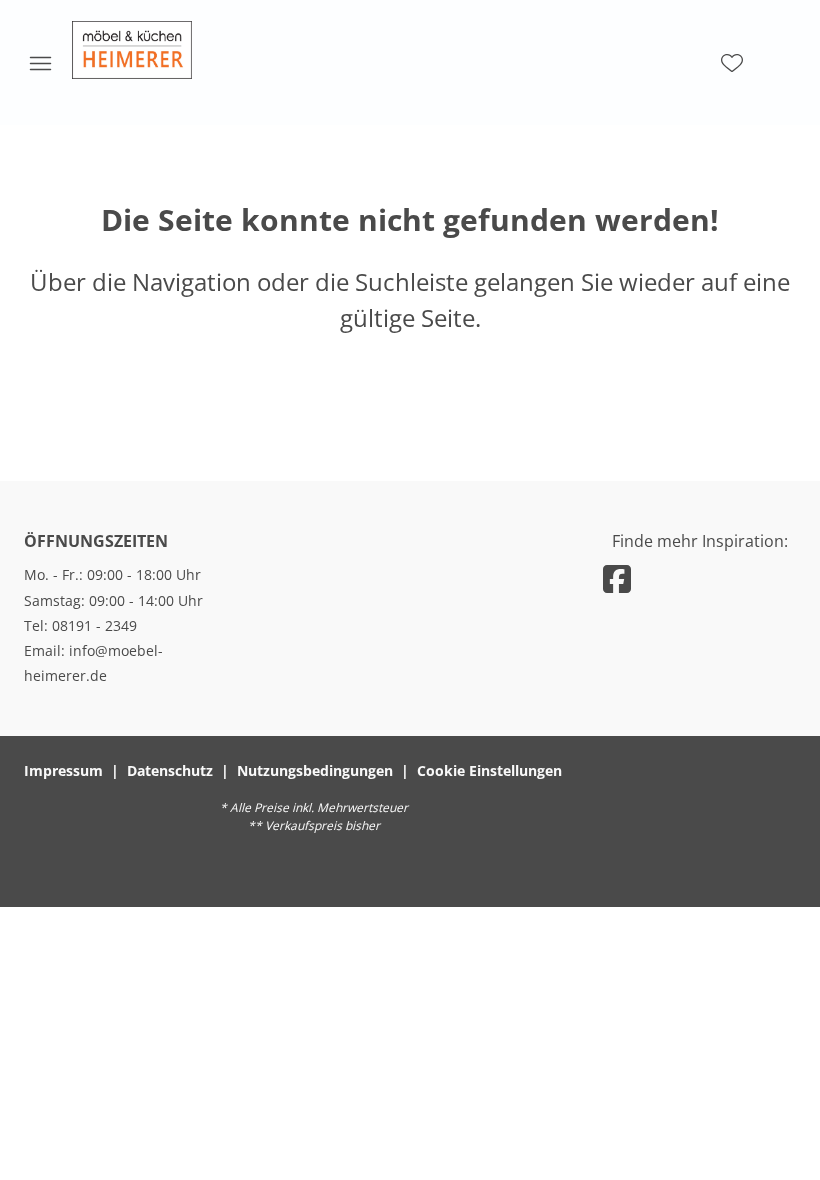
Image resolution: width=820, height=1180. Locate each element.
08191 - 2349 (94, 625)
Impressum (63, 770)
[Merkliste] (732, 63)
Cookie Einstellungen (489, 770)
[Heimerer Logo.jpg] (132, 50)
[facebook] (617, 578)
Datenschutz (170, 770)
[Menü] (40, 63)
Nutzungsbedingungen (315, 770)
